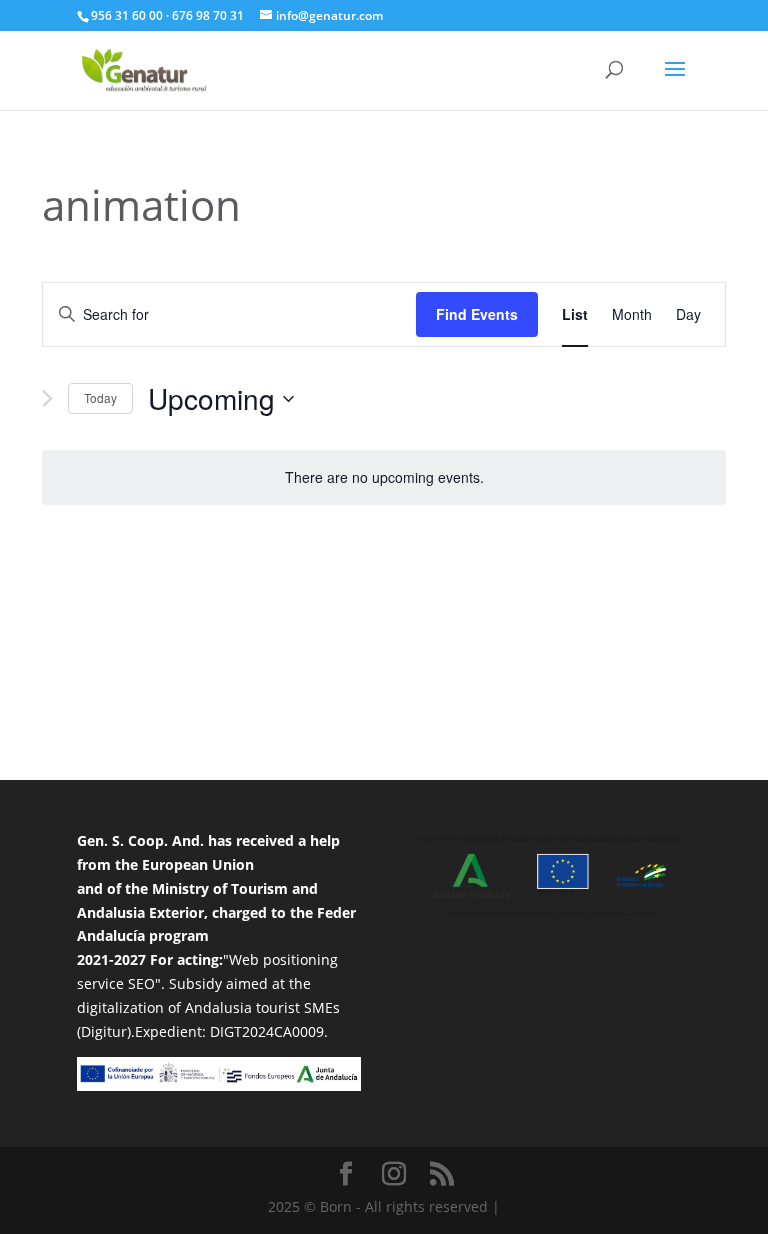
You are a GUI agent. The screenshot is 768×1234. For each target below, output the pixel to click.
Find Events (477, 314)
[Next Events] (47, 398)
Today (100, 397)
